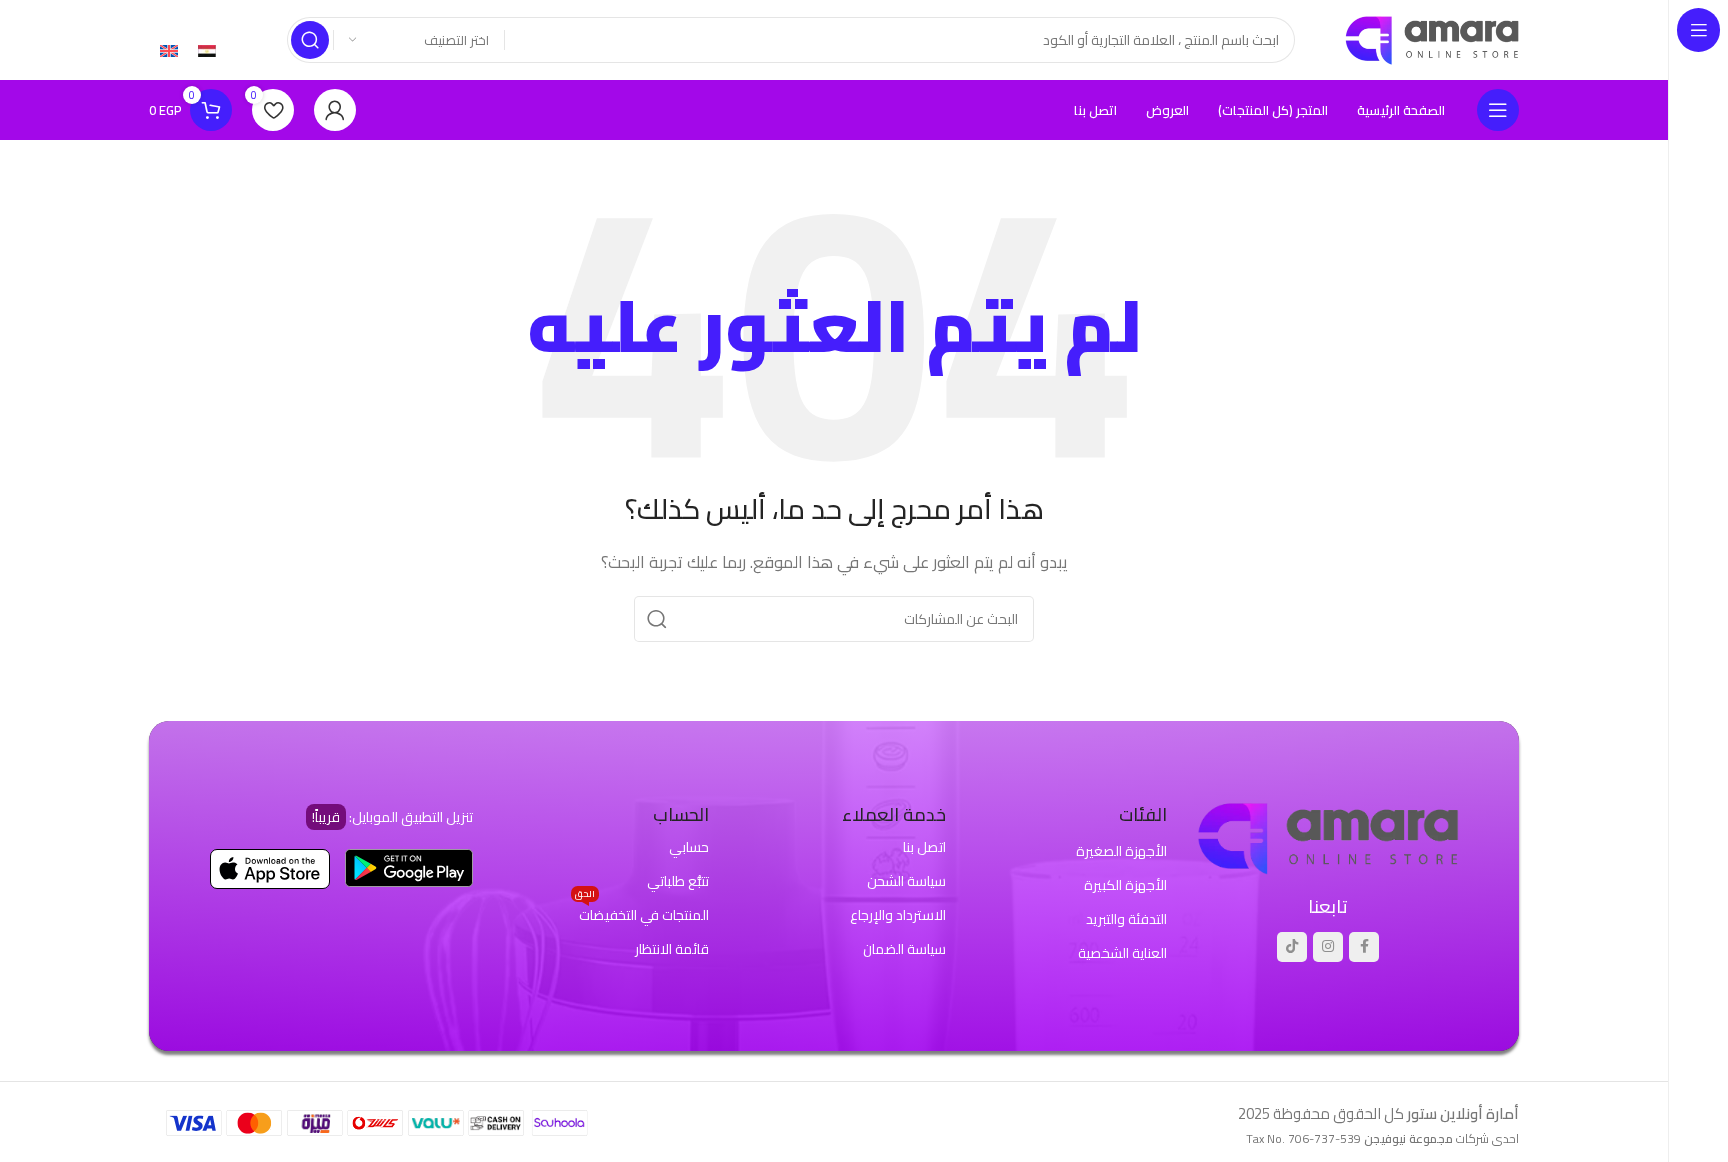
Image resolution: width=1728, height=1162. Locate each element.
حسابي (689, 847)
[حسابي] (335, 110)
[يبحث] (310, 40)
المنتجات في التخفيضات (642, 913)
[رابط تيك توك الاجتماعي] (1292, 947)
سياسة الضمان (904, 949)
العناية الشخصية (1122, 953)
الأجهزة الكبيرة (1125, 885)
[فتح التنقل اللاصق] (1498, 110)
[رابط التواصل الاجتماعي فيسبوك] (1364, 947)
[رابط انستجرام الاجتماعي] (1328, 947)
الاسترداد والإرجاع (898, 915)
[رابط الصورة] (1328, 836)
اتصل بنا (924, 847)
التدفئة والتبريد (1126, 919)
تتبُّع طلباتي (678, 881)
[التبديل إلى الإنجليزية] (169, 50)
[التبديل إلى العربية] (207, 50)
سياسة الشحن (906, 881)
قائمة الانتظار (672, 949)
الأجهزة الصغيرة (1121, 851)
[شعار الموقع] (1432, 38)
